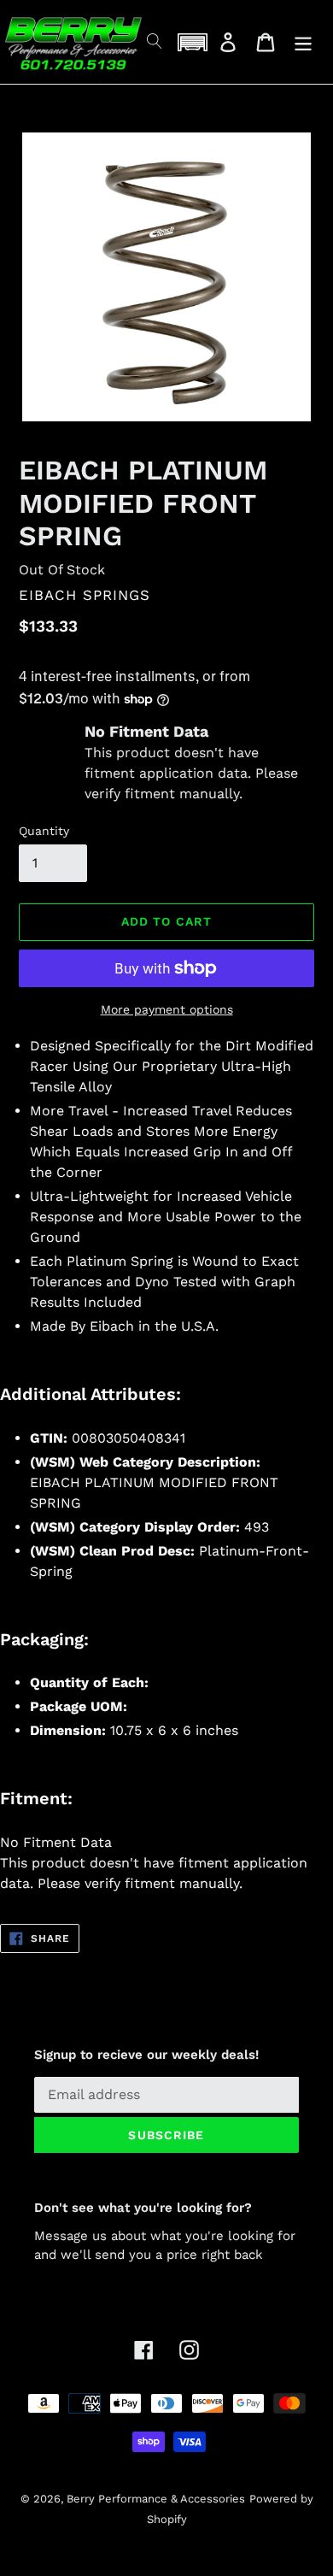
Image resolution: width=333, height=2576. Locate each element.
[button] (192, 42)
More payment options (167, 1009)
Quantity (44, 831)
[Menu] (303, 42)
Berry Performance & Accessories (156, 2499)
